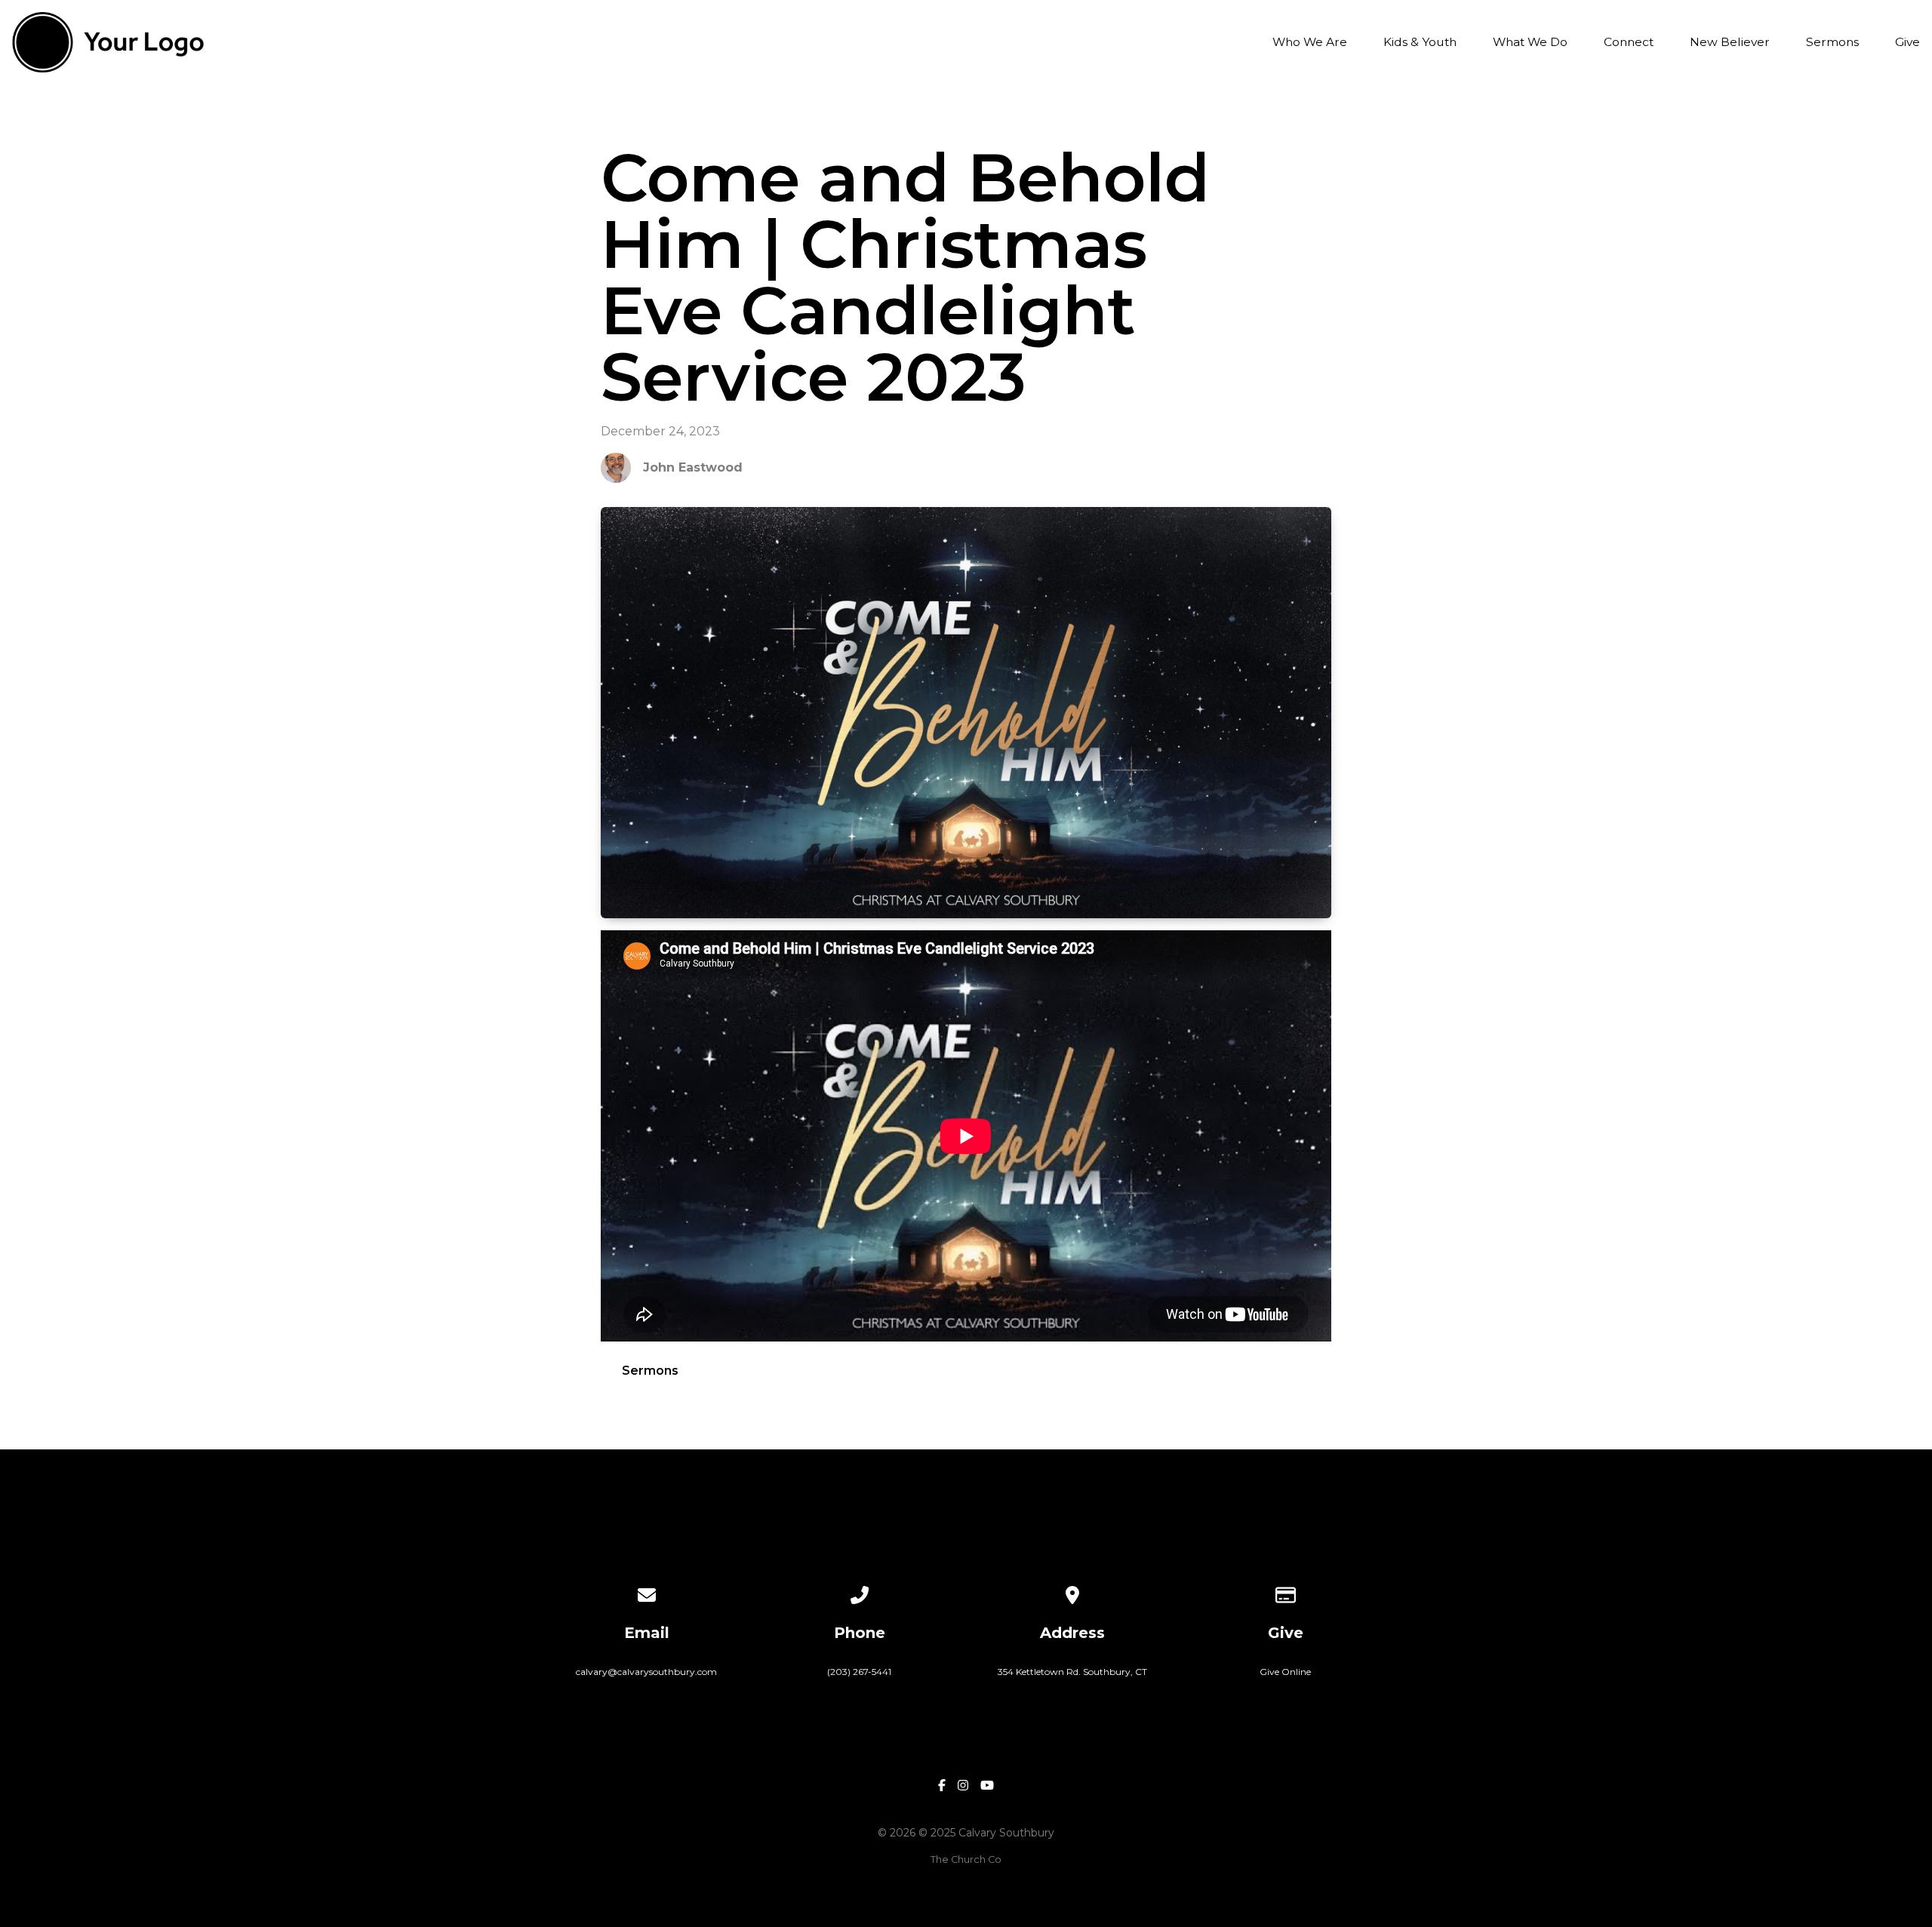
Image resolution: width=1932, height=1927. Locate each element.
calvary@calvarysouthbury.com (646, 1672)
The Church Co (966, 1859)
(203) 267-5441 (859, 1672)
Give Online (1285, 1672)
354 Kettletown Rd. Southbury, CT (1072, 1672)
